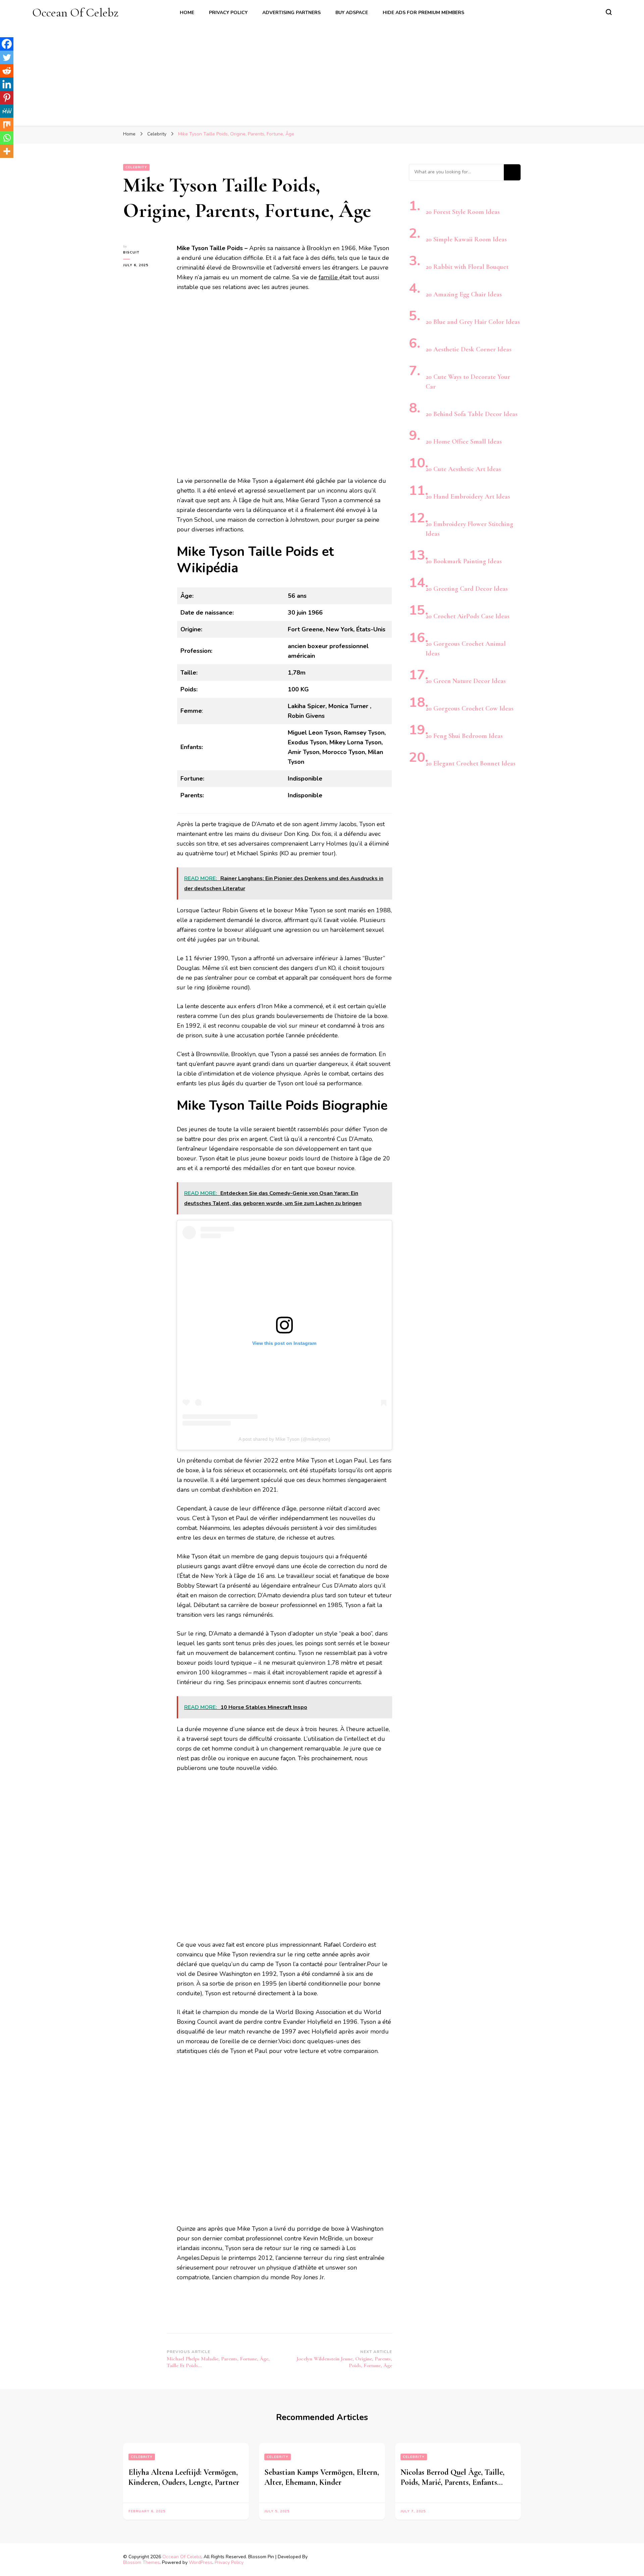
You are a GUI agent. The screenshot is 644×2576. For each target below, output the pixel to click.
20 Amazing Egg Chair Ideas (464, 294)
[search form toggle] (609, 12)
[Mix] (7, 124)
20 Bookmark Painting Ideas (464, 561)
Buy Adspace (352, 13)
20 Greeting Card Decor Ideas (467, 589)
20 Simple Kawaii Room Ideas (466, 239)
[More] (7, 151)
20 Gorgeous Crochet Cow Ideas (470, 708)
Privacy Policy (228, 13)
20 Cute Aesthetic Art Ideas (463, 469)
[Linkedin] (7, 84)
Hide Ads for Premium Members (423, 13)
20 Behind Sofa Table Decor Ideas (472, 414)
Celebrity (136, 167)
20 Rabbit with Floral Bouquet (467, 267)
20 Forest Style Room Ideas (463, 212)
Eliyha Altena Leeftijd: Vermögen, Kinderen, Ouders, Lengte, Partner (184, 2477)
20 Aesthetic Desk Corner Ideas (469, 349)
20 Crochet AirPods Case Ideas (468, 616)
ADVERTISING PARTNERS (291, 13)
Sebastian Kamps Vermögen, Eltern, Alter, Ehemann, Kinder (322, 2477)
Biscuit (131, 252)
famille (329, 277)
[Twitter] (7, 57)
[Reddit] (7, 71)
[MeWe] (7, 111)
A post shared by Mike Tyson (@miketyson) (284, 1439)
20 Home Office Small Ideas (464, 442)
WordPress (201, 2562)
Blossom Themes (141, 2562)
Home (187, 13)
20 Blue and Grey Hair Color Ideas (473, 322)
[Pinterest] (7, 98)
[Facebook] (7, 44)
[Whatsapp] (7, 138)
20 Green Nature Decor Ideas (466, 681)
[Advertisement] (322, 70)
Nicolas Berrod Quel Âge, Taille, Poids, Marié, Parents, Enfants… (452, 2477)
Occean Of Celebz (75, 13)
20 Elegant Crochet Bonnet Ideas (471, 763)
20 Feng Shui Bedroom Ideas (464, 736)
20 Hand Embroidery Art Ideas (468, 497)
